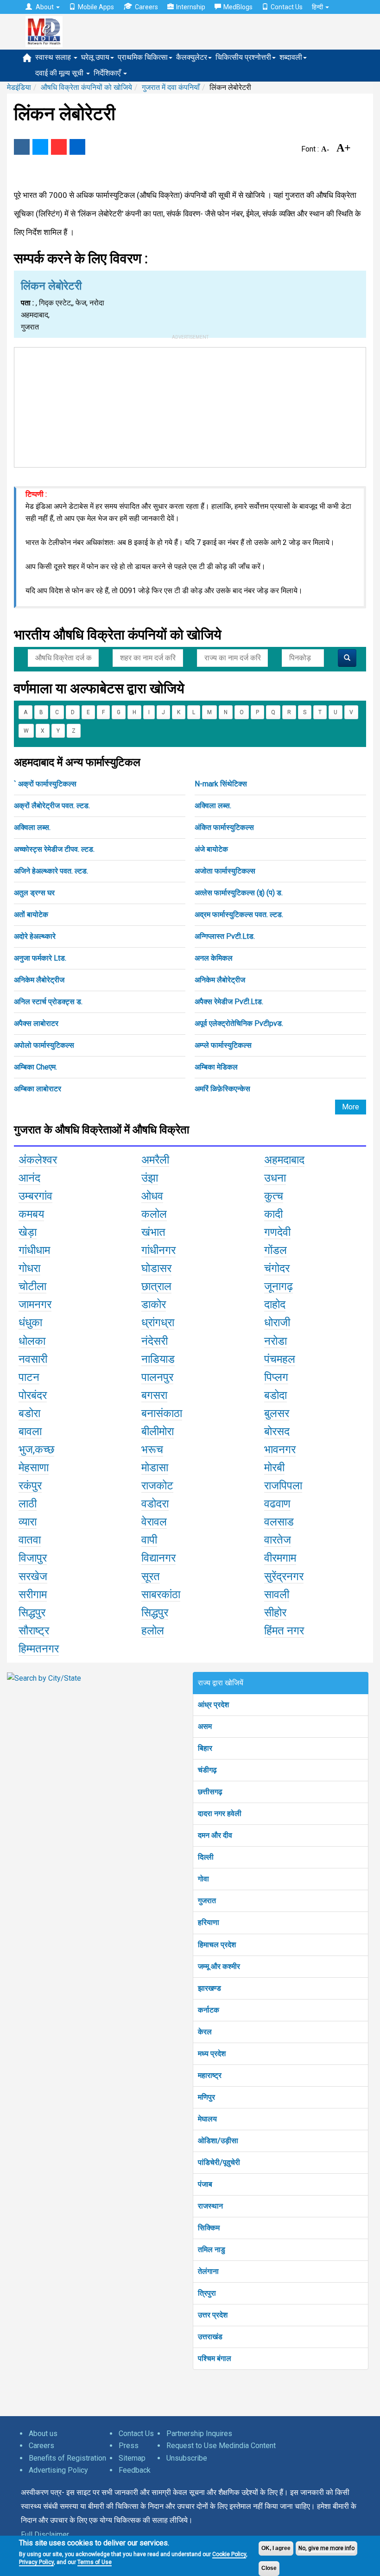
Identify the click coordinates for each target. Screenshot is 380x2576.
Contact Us (287, 7)
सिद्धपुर (32, 1613)
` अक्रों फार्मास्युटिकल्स (45, 784)
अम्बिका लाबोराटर (38, 1089)
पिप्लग (276, 1377)
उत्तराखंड (210, 2337)
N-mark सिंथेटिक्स (221, 784)
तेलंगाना (208, 2271)
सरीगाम (33, 1595)
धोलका (32, 1341)
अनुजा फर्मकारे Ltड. (40, 958)
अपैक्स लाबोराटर (36, 1023)
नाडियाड (158, 1359)
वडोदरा (155, 1504)
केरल (205, 2032)
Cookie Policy (229, 2554)
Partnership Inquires (199, 2434)
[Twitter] (40, 147)
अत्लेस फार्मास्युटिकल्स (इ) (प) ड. (239, 893)
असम (205, 1726)
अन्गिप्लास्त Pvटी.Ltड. (225, 936)
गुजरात (207, 1901)
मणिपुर (206, 2097)
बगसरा (154, 1395)
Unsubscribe (187, 2458)
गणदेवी (277, 1232)
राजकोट (157, 1486)
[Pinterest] (59, 147)
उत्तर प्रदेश (213, 2315)
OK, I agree (276, 2548)
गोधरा (29, 1268)
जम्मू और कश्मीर (219, 1966)
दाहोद (275, 1304)
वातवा (30, 1540)
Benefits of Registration (67, 2458)
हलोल (153, 1631)
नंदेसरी (155, 1341)
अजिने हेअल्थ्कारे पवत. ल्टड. (51, 871)
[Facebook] (22, 147)
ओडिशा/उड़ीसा (218, 2141)
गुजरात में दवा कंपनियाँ (171, 87)
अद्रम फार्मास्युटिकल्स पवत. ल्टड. (239, 915)
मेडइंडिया (19, 87)
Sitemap (132, 2458)
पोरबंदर (33, 1395)
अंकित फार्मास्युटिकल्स (224, 827)
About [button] (45, 7)
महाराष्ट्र (210, 2075)
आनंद (29, 1178)
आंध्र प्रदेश (213, 1705)
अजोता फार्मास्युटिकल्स (225, 871)
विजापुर (33, 1558)
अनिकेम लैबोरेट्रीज (39, 980)
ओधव (152, 1196)
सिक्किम (209, 2228)
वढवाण (277, 1504)
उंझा (150, 1178)
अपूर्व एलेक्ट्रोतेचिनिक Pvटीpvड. (239, 1023)
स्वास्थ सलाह (54, 57)
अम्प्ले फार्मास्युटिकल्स (223, 1045)
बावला (30, 1431)
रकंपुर (30, 1486)
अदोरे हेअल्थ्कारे (35, 936)
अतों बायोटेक (31, 915)
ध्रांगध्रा (158, 1323)
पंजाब (205, 2184)
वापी (149, 1540)
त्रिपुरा (207, 2293)
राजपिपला (283, 1486)
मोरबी (274, 1468)
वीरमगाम (280, 1558)
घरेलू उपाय (95, 57)
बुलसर (277, 1413)
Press (129, 2446)
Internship (191, 7)
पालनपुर (157, 1377)
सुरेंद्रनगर (284, 1576)
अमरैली (155, 1160)
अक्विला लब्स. (213, 806)
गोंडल (275, 1250)
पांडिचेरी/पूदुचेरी (219, 2162)
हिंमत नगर (284, 1631)
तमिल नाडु (212, 2250)
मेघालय (207, 2119)
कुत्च (274, 1196)
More (351, 1107)
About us (43, 2434)
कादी (273, 1214)
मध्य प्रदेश (212, 2054)
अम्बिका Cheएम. (35, 1067)
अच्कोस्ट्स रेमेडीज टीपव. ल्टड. (54, 849)
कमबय (31, 1214)
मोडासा (155, 1468)
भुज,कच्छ (36, 1449)
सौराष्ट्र (34, 1631)
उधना (275, 1178)
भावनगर (280, 1449)
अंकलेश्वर (38, 1160)
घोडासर (156, 1268)
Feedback (135, 2470)
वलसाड (279, 1522)
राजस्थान (210, 2206)
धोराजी (277, 1323)
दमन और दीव (215, 1835)
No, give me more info (326, 2548)
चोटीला (32, 1286)
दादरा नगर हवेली (220, 1813)
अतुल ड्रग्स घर (34, 893)
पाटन (29, 1377)
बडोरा (29, 1413)
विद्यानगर (158, 1558)
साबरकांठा (161, 1595)
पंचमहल (280, 1359)
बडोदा (275, 1395)
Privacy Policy (36, 2562)
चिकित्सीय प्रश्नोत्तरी (243, 57)
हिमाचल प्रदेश (217, 1945)
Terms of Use (95, 2562)
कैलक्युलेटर (192, 57)
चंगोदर (277, 1268)
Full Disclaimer (45, 2535)
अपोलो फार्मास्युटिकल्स (44, 1045)
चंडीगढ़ (207, 1770)
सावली (277, 1595)
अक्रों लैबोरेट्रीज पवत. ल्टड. (52, 806)
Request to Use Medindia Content (221, 2446)
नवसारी (33, 1359)
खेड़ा (28, 1232)
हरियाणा (209, 1922)
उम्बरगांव (35, 1196)
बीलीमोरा (158, 1431)
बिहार (205, 1748)
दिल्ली (206, 1857)
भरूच (152, 1449)
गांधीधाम (34, 1250)
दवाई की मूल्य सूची (60, 73)
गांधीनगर (158, 1250)
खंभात (153, 1232)
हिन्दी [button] (318, 7)
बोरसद (277, 1431)
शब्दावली (291, 57)
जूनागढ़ (279, 1286)
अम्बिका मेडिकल (216, 1067)
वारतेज (278, 1540)
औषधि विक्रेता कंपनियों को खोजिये (86, 87)
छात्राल (156, 1286)
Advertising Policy (58, 2470)
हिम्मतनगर (39, 1649)
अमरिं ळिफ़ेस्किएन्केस (222, 1089)
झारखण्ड (209, 1988)
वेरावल (154, 1522)
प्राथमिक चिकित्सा (143, 57)
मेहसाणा (34, 1468)
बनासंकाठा (162, 1413)
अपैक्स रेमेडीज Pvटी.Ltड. (229, 1002)
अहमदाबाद (284, 1160)
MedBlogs (238, 7)
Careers (146, 7)
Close (269, 2568)
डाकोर (154, 1304)
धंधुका (30, 1323)
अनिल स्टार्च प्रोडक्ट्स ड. (48, 1002)
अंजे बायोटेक (211, 849)
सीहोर (275, 1613)
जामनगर (35, 1304)
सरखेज (33, 1576)
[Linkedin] (77, 147)
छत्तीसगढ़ (210, 1792)
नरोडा (275, 1341)
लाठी (28, 1504)
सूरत (151, 1576)
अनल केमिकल (214, 958)
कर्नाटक (209, 2010)
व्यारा (28, 1522)
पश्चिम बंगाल (215, 2358)
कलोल (154, 1214)
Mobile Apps (96, 7)
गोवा (203, 1879)
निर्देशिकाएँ (108, 73)
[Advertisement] (190, 405)
